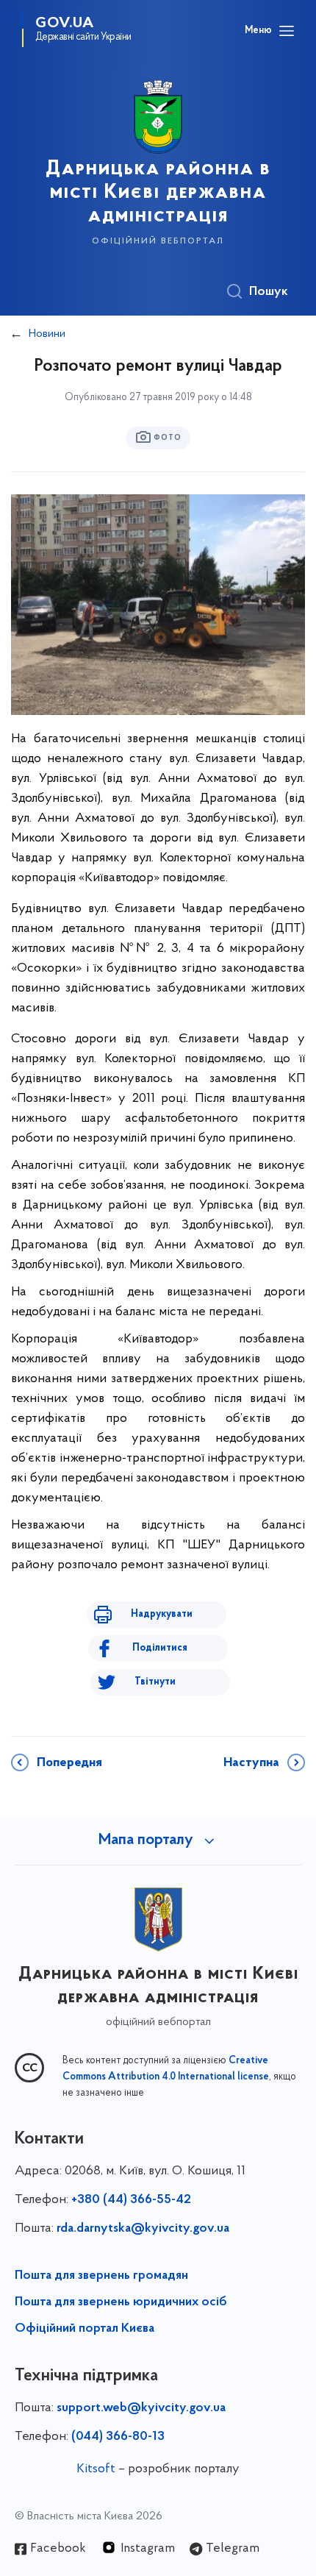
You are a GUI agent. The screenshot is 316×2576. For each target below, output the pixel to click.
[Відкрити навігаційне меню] (287, 31)
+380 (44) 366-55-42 (131, 2200)
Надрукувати (162, 1614)
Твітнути (155, 1682)
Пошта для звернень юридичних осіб (121, 2302)
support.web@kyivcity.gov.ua (141, 2408)
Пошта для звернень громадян (101, 2276)
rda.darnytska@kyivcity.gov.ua (143, 2229)
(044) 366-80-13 (118, 2437)
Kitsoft (96, 2469)
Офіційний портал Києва (85, 2329)
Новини (47, 334)
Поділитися (160, 1648)
